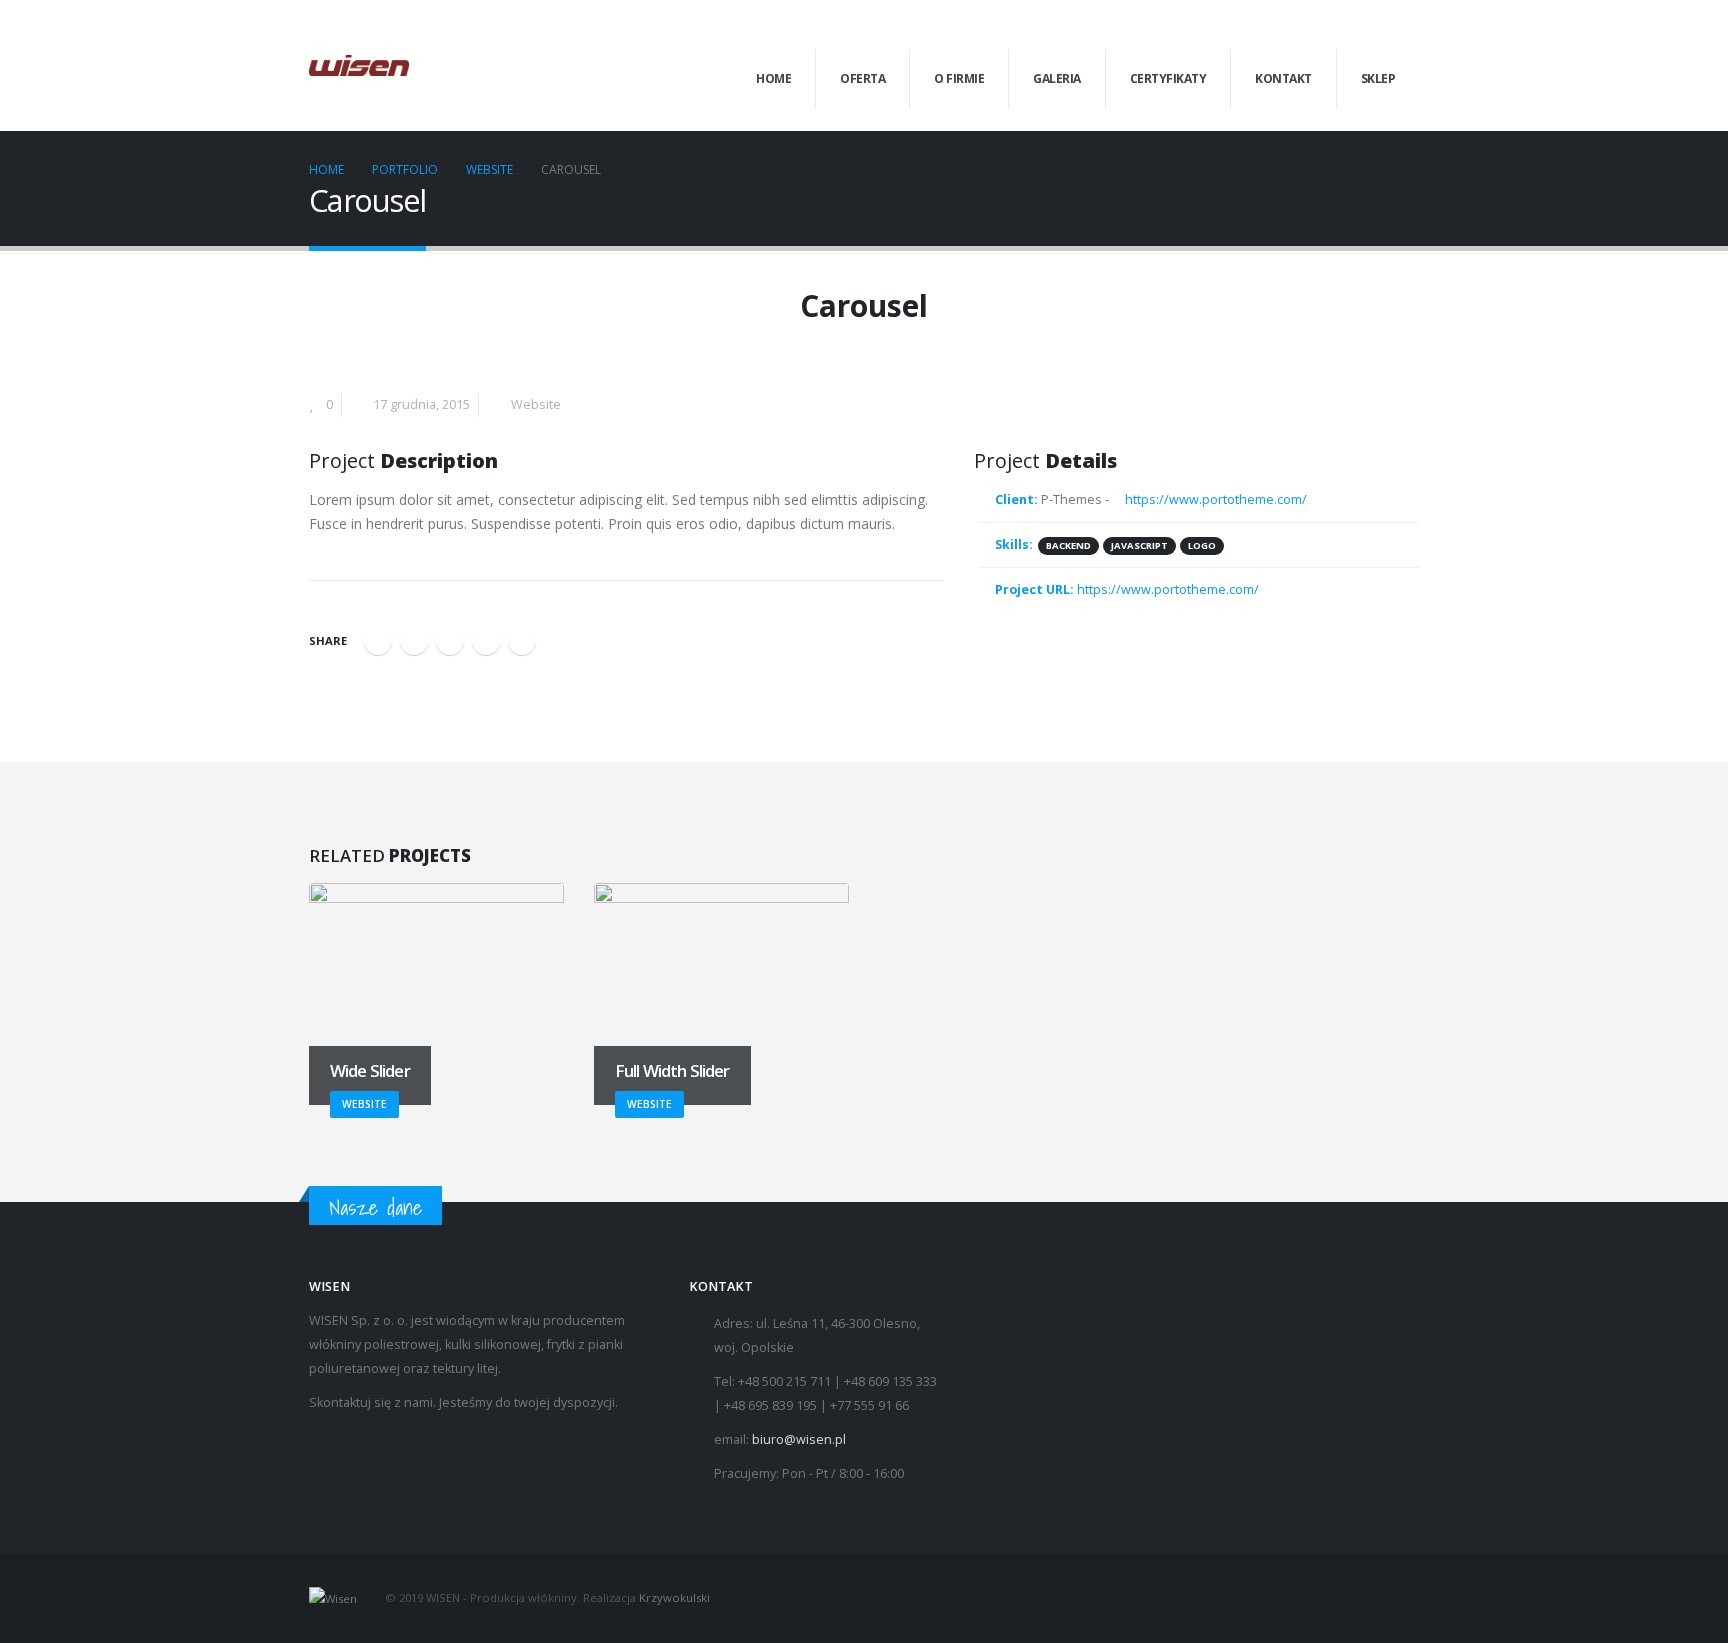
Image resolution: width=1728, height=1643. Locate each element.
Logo (1202, 545)
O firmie (959, 78)
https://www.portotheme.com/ (1214, 499)
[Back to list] (320, 312)
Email (522, 641)
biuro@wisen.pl (799, 1439)
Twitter (414, 641)
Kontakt (1283, 78)
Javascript (1139, 545)
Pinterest (486, 641)
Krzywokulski (674, 1597)
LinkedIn (450, 641)
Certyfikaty (1168, 78)
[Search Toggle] (1410, 29)
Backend (1068, 545)
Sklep (1378, 78)
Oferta (862, 78)
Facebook (378, 641)
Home (773, 78)
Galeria (1057, 78)
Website (536, 404)
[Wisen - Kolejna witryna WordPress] (359, 65)
